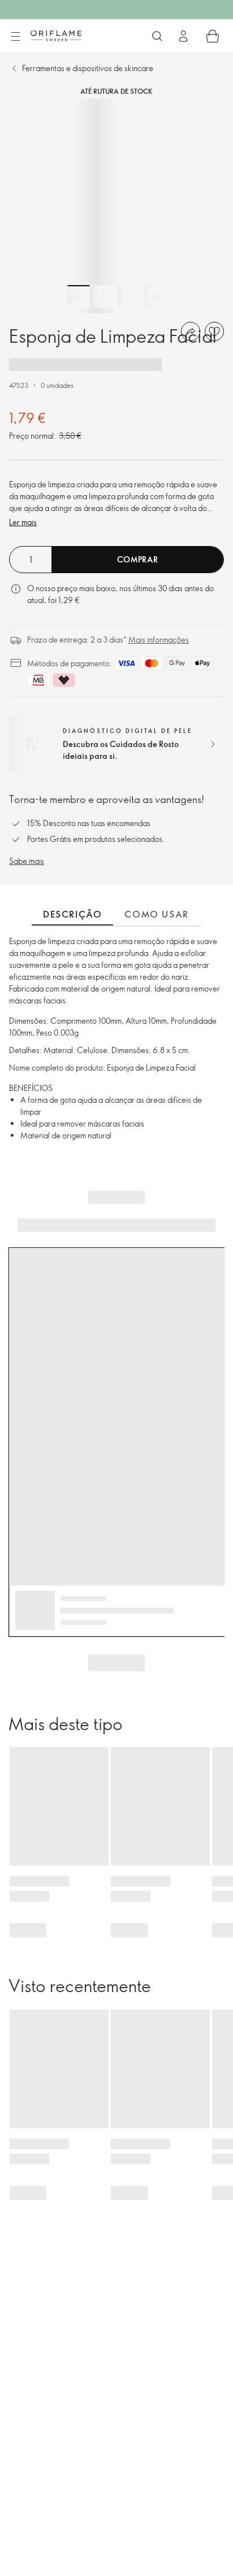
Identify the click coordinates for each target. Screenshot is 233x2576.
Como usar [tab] (156, 914)
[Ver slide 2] (104, 296)
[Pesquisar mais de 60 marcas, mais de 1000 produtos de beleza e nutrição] (157, 36)
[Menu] (15, 37)
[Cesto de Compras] (213, 36)
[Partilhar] (191, 331)
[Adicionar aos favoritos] (214, 331)
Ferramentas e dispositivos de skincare (88, 68)
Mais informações (159, 639)
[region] (116, 206)
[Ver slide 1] (79, 296)
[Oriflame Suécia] (56, 36)
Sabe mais (27, 861)
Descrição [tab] (72, 914)
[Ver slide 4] (155, 296)
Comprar (138, 559)
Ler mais (23, 522)
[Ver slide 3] (130, 296)
